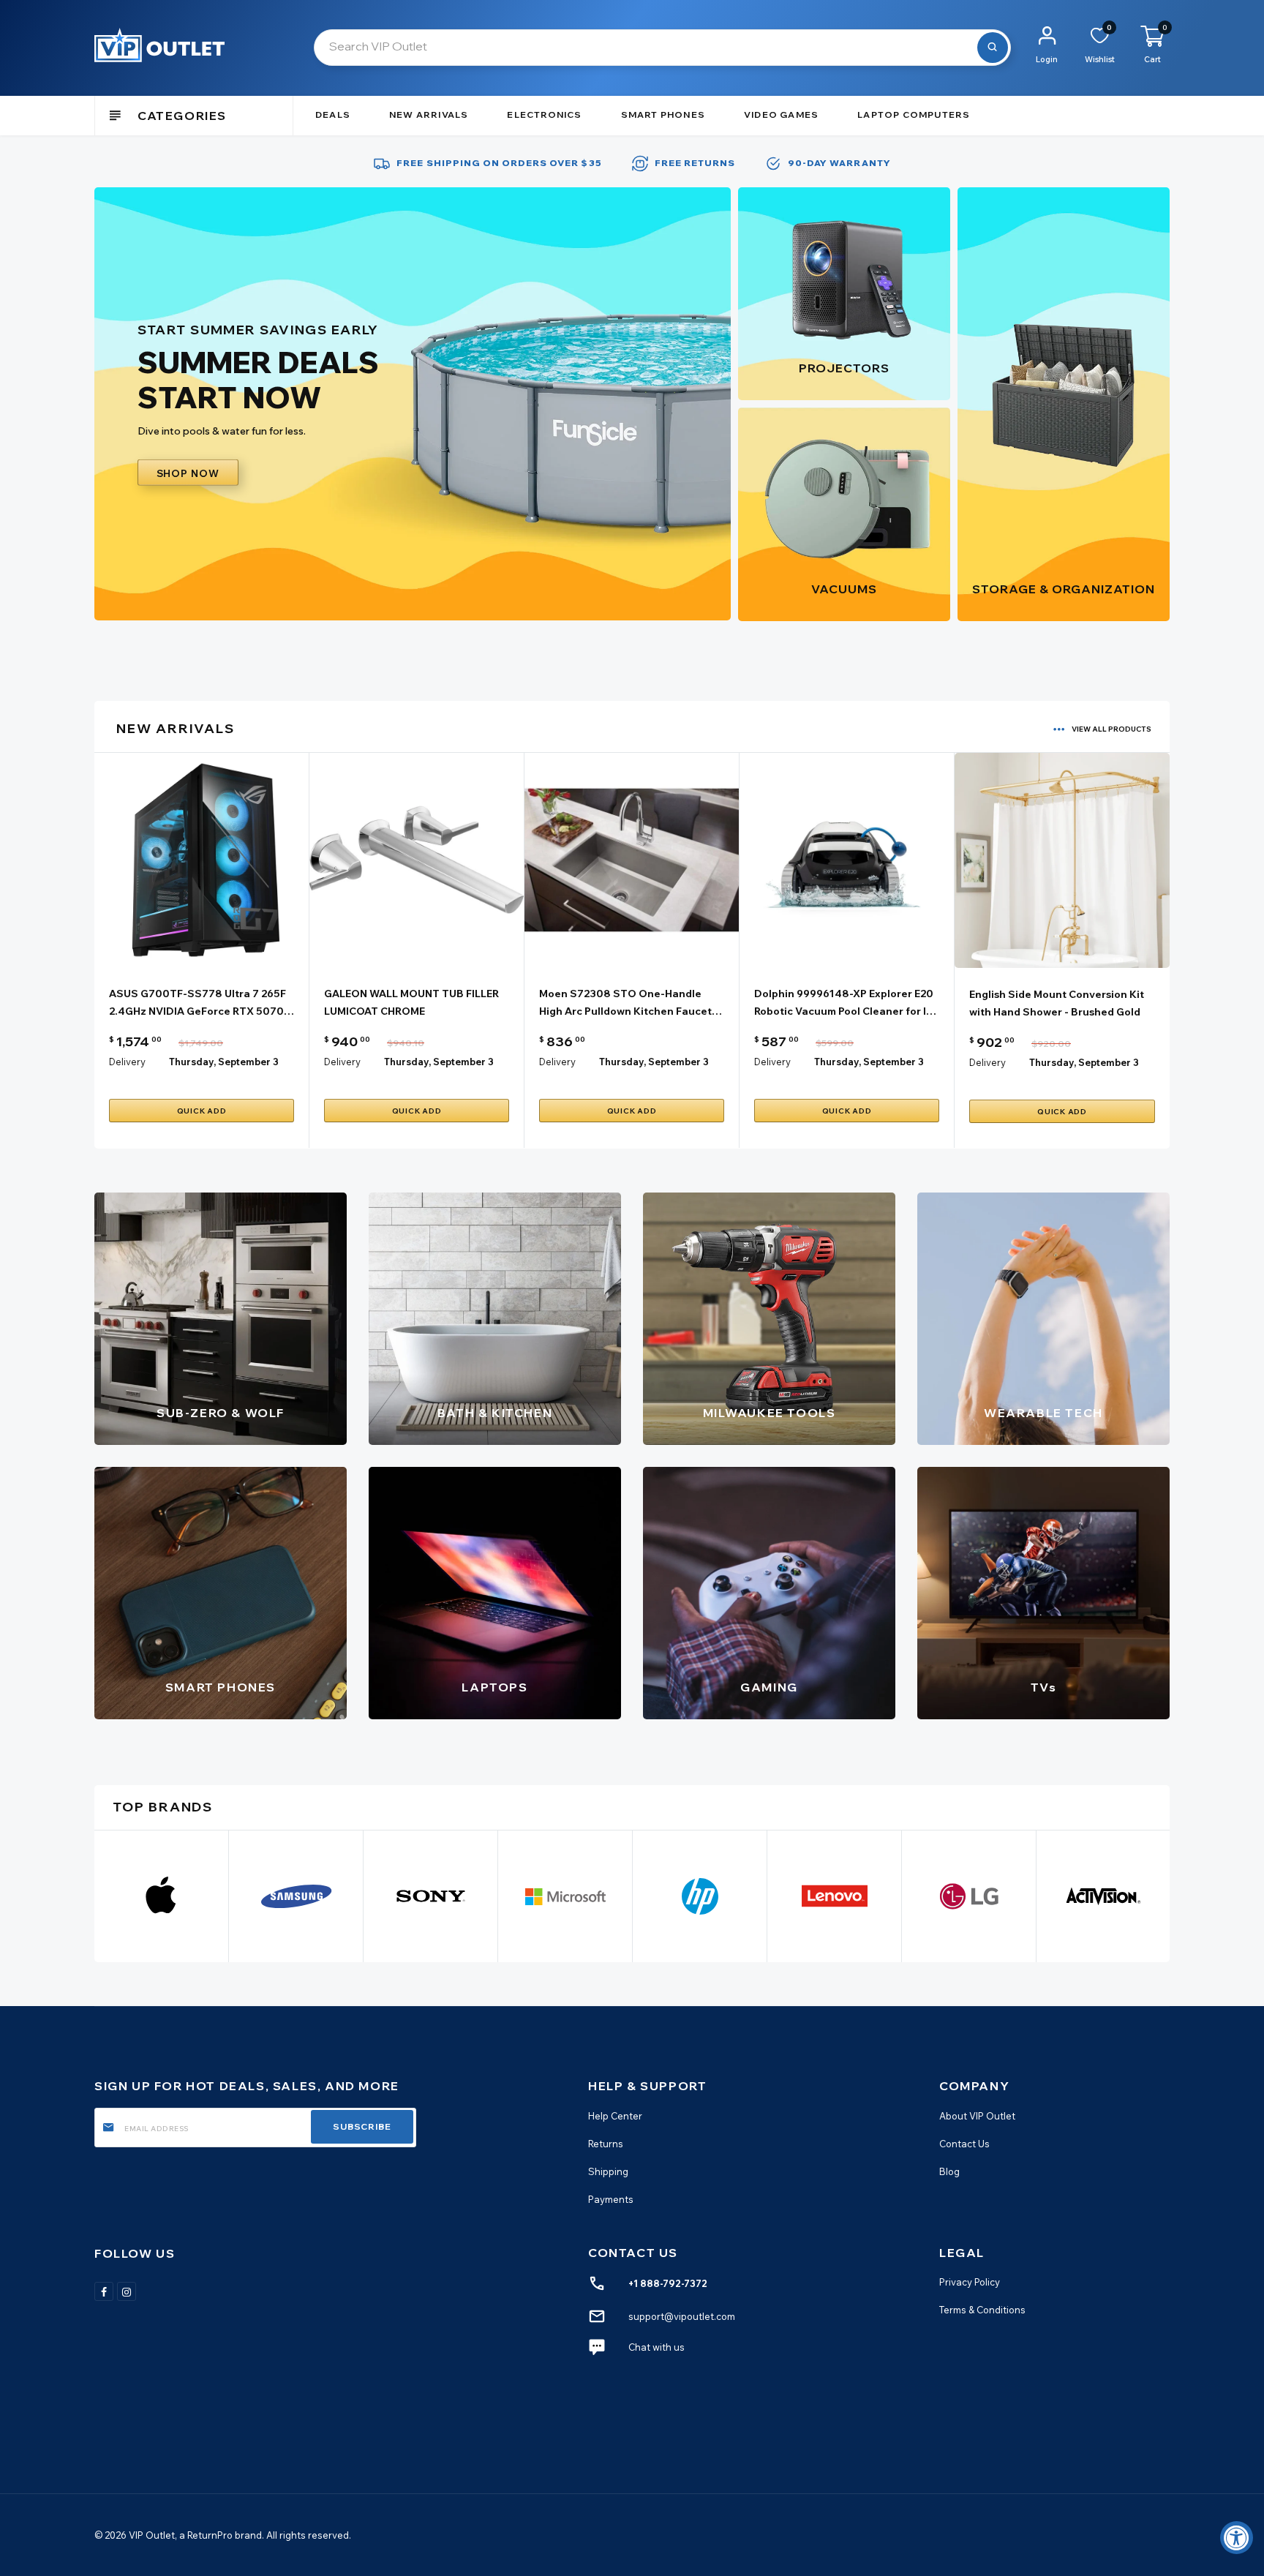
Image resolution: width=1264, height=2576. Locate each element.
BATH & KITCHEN (495, 1413)
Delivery (127, 1062)
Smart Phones (663, 114)
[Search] (993, 48)
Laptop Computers (914, 114)
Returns (606, 2143)
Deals (333, 114)
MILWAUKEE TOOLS (770, 1413)
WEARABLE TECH (1043, 1413)
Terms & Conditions (982, 2310)
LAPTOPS (494, 1687)
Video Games (781, 114)
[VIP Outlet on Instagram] (127, 2291)
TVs (1044, 1687)
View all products (1111, 729)
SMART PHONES (221, 1687)
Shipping (608, 2171)
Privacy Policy (970, 2282)
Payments (611, 2198)
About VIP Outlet (977, 2115)
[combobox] (662, 48)
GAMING (769, 1687)
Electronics (544, 114)
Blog (949, 2171)
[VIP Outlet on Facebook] (104, 2291)
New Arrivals (429, 114)
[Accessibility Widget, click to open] (1237, 2538)
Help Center (615, 2115)
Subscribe (362, 2126)
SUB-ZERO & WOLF (221, 1413)
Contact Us (964, 2143)
